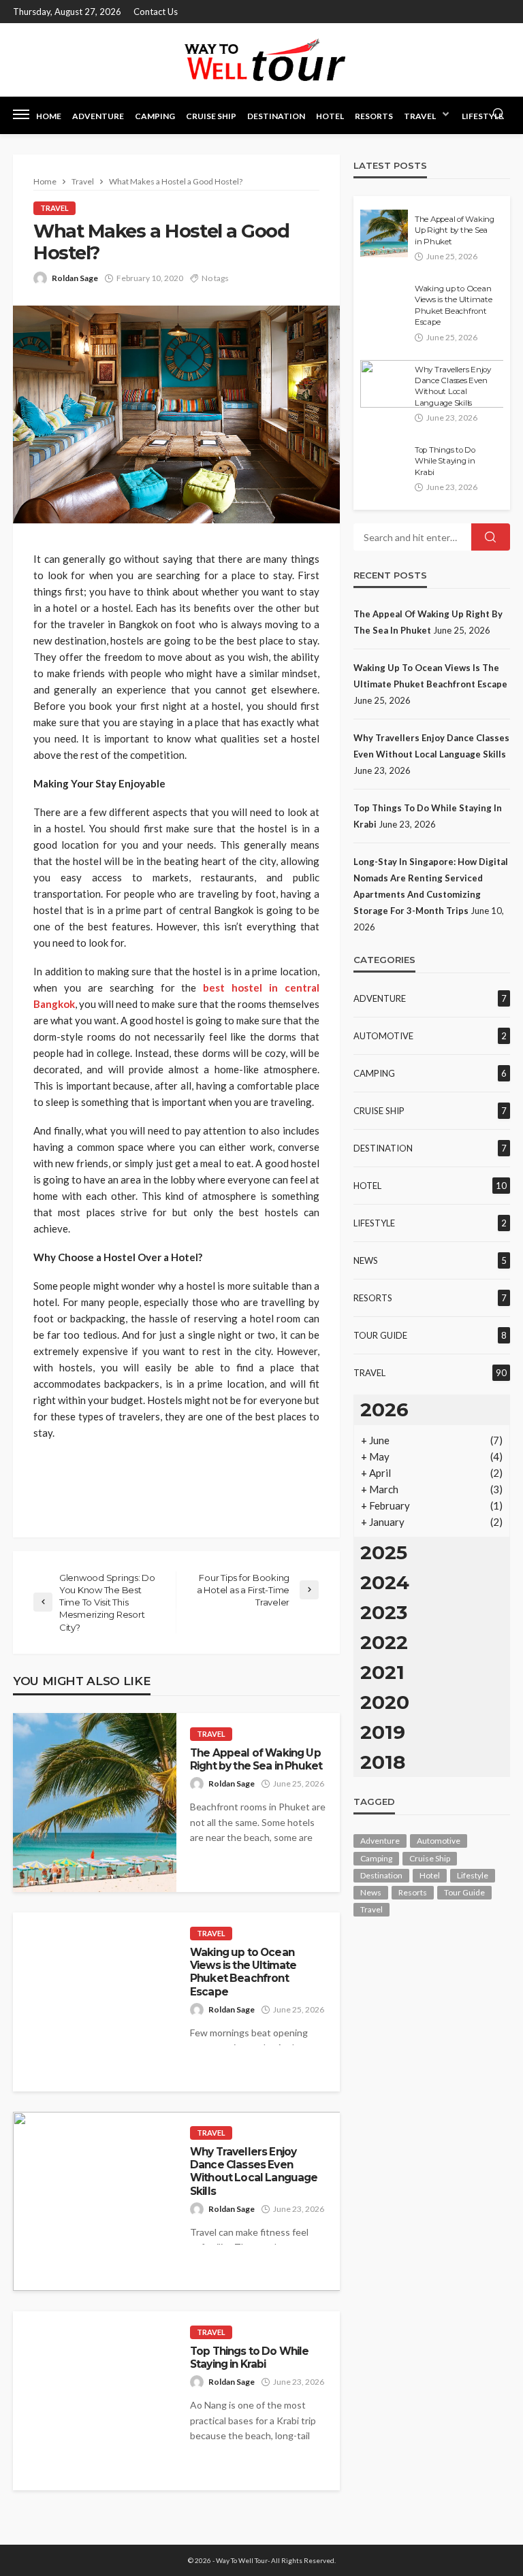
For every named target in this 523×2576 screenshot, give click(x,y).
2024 (385, 1582)
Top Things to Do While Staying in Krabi (250, 2358)
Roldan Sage (75, 278)
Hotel (330, 116)
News (366, 1260)
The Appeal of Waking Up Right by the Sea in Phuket (256, 1759)
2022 (384, 1642)
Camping (155, 116)
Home (49, 116)
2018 (383, 1762)
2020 (385, 1702)
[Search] (498, 114)
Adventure (98, 116)
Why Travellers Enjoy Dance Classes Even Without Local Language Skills (254, 2171)
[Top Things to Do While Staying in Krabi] (95, 2401)
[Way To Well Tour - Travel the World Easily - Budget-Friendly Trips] (261, 60)
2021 (382, 1672)
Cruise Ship (211, 116)
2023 (384, 1612)
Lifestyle (482, 116)
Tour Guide (380, 1335)
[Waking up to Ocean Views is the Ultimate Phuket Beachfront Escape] (95, 2002)
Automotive (383, 1036)
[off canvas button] (21, 114)
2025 (384, 1552)
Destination (276, 116)
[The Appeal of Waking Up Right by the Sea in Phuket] (95, 1803)
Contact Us (156, 12)
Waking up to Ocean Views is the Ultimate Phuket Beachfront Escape (243, 1972)
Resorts (374, 116)
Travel (420, 116)
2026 (384, 1409)
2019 (383, 1732)
